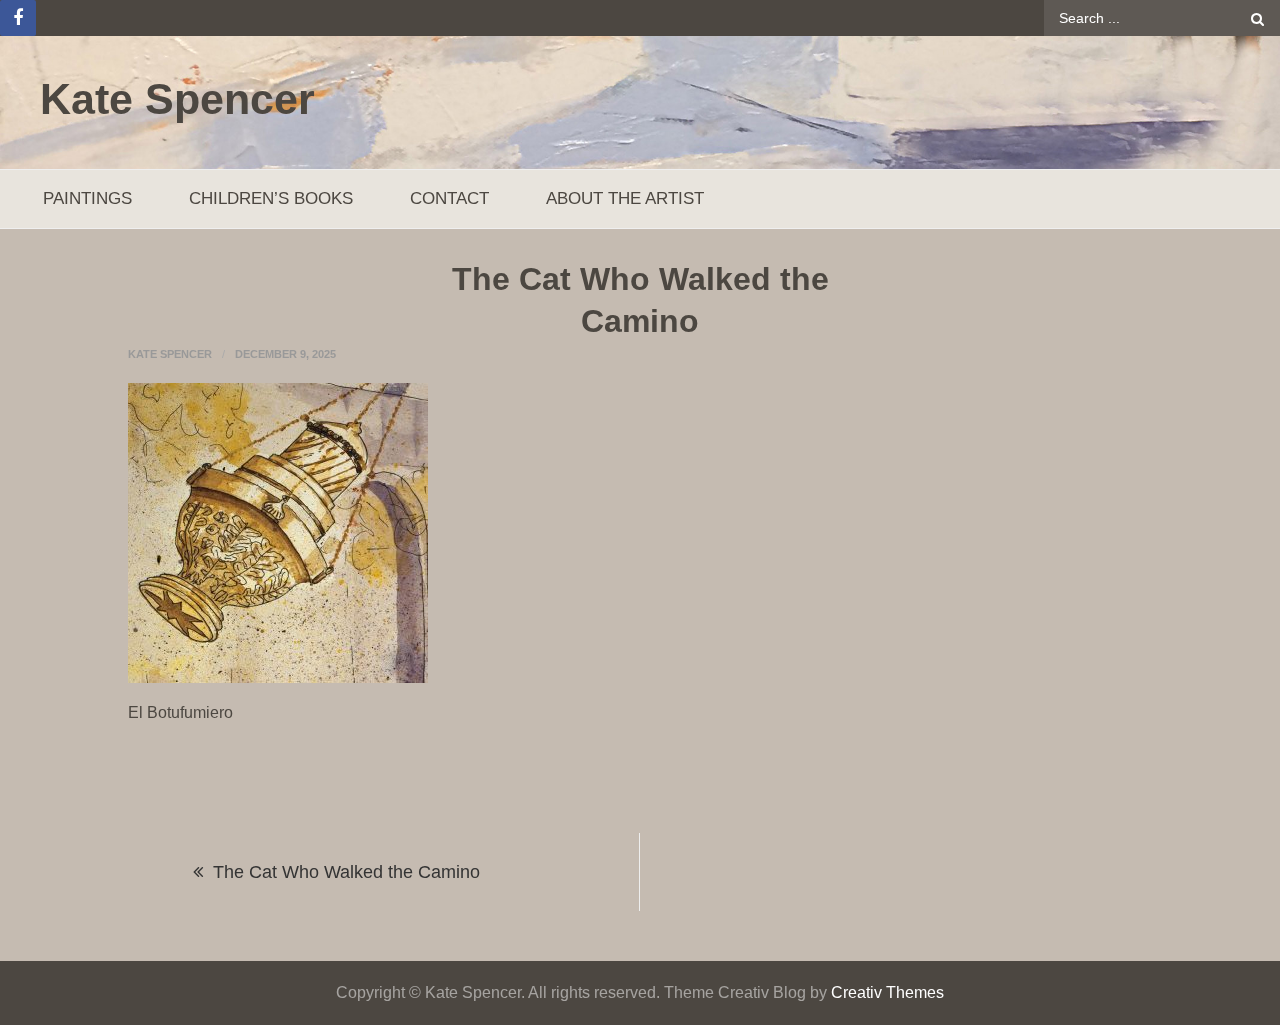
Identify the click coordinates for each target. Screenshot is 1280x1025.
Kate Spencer (177, 99)
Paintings (87, 198)
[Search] (1257, 18)
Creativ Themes (887, 992)
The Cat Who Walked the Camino (346, 872)
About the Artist (625, 198)
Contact (449, 198)
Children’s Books (271, 198)
